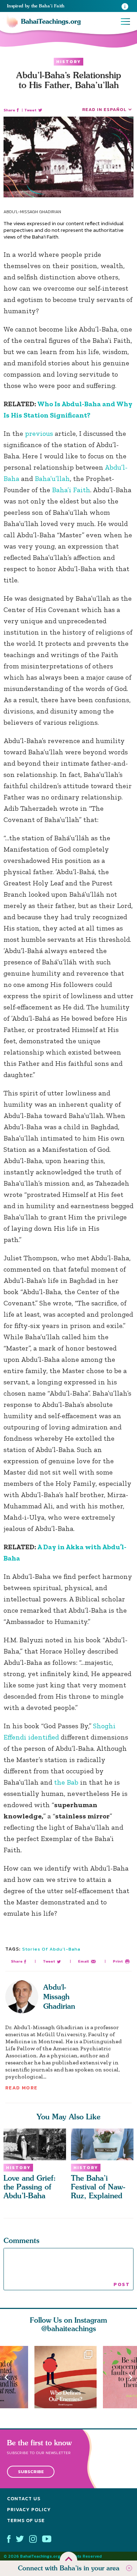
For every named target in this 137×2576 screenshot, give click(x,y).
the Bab (65, 1782)
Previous (6, 2377)
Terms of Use (26, 2520)
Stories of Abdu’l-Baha (51, 1949)
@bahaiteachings (69, 2328)
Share (9, 110)
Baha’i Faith (70, 490)
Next (131, 2377)
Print (118, 1961)
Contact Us (24, 2499)
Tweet (30, 110)
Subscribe (31, 2472)
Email (83, 1961)
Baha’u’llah (52, 478)
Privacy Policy (29, 2510)
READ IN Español (104, 109)
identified (44, 1737)
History (68, 62)
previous (39, 433)
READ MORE (21, 2088)
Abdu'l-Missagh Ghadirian (59, 1997)
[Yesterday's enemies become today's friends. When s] (69, 2377)
